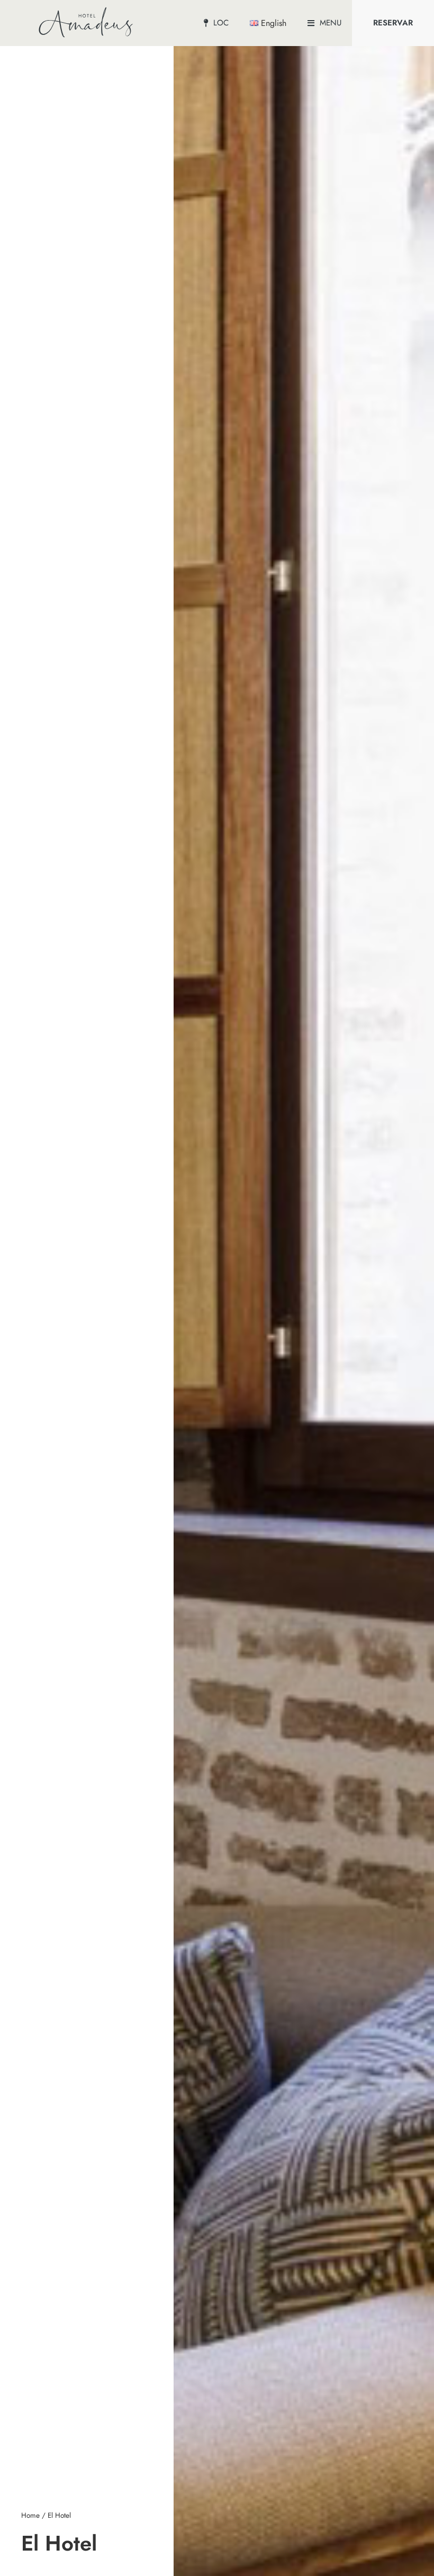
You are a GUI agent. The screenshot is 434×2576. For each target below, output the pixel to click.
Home (30, 2515)
